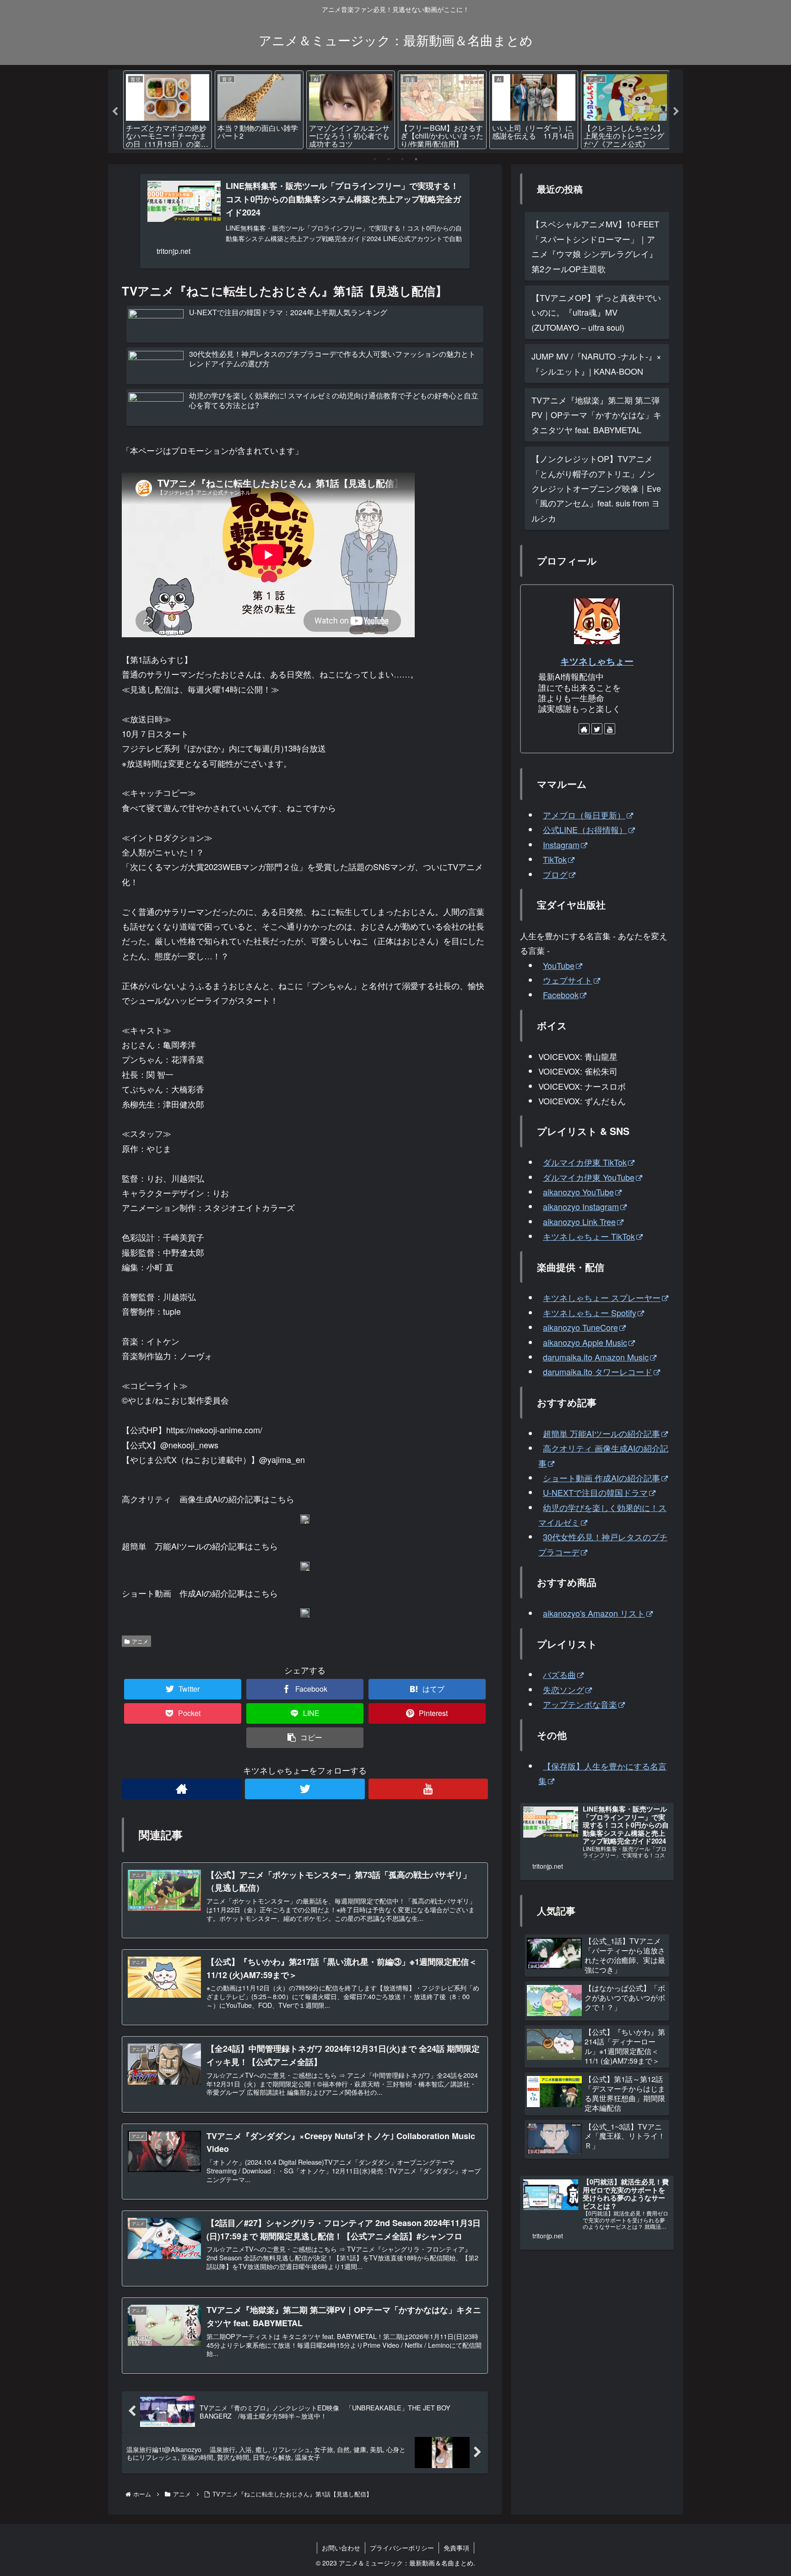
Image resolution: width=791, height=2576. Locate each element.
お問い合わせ (341, 2548)
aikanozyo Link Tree (579, 1221)
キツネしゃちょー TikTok (589, 1236)
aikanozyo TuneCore (580, 1327)
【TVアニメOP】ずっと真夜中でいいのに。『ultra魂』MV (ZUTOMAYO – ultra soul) (596, 312)
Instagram (561, 844)
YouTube (559, 965)
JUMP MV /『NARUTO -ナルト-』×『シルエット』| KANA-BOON (596, 363)
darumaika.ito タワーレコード (598, 1371)
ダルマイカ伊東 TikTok (585, 1162)
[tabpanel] (168, 110)
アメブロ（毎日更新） (584, 815)
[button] (305, 1738)
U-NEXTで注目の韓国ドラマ (595, 1492)
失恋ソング (563, 1689)
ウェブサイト (568, 980)
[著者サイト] (181, 1789)
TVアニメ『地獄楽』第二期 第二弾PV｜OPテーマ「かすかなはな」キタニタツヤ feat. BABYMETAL (596, 415)
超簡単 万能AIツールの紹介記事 (601, 1433)
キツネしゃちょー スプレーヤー (602, 1297)
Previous (115, 112)
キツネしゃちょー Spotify (590, 1312)
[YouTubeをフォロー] (428, 1789)
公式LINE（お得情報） (585, 829)
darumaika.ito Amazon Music (596, 1357)
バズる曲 (559, 1674)
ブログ (555, 874)
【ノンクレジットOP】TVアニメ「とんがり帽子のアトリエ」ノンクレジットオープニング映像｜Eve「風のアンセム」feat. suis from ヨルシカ (596, 488)
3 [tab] (402, 159)
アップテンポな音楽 (580, 1704)
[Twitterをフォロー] (305, 1789)
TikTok (555, 859)
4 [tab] (416, 159)
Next (676, 112)
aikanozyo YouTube (578, 1192)
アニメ (140, 1641)
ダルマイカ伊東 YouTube (589, 1177)
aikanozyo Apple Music (585, 1342)
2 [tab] (389, 159)
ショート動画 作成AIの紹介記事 (601, 1478)
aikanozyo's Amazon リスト (594, 1613)
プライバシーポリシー (402, 2548)
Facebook (561, 995)
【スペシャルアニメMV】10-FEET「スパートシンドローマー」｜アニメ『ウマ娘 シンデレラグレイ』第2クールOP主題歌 (595, 246)
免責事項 (456, 2548)
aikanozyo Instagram (581, 1206)
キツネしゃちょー (597, 661)
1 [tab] (375, 159)
